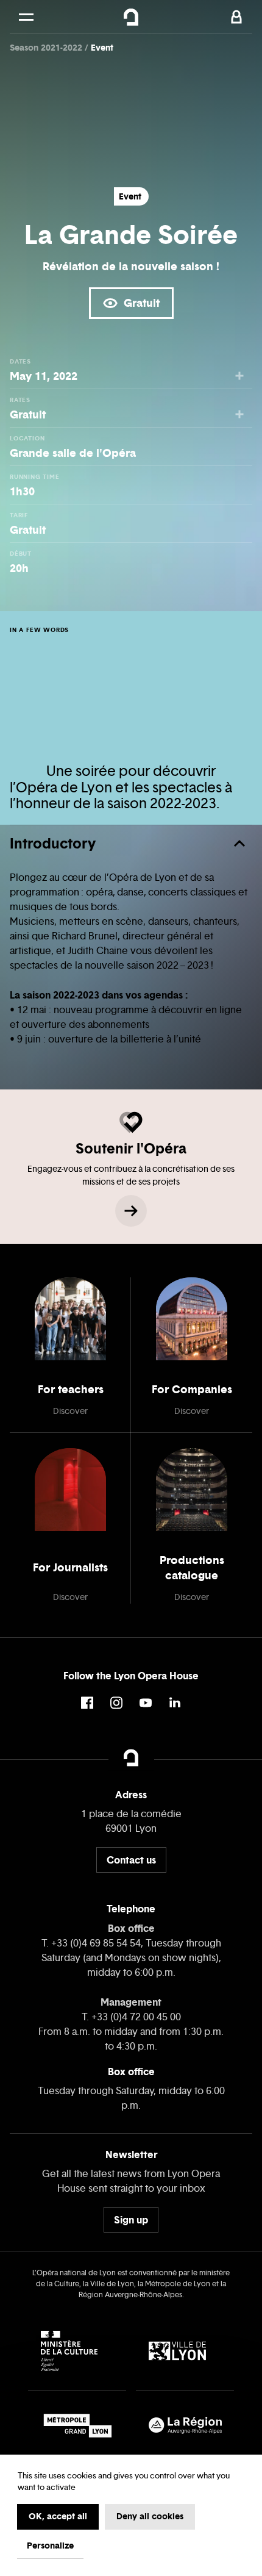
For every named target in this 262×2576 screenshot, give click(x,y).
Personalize (50, 2546)
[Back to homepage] (131, 17)
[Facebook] (87, 1703)
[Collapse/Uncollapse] (239, 844)
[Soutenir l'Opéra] (131, 1211)
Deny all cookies (150, 2516)
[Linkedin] (175, 1703)
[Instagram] (116, 1703)
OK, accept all (58, 2516)
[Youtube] (146, 1703)
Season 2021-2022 (47, 48)
